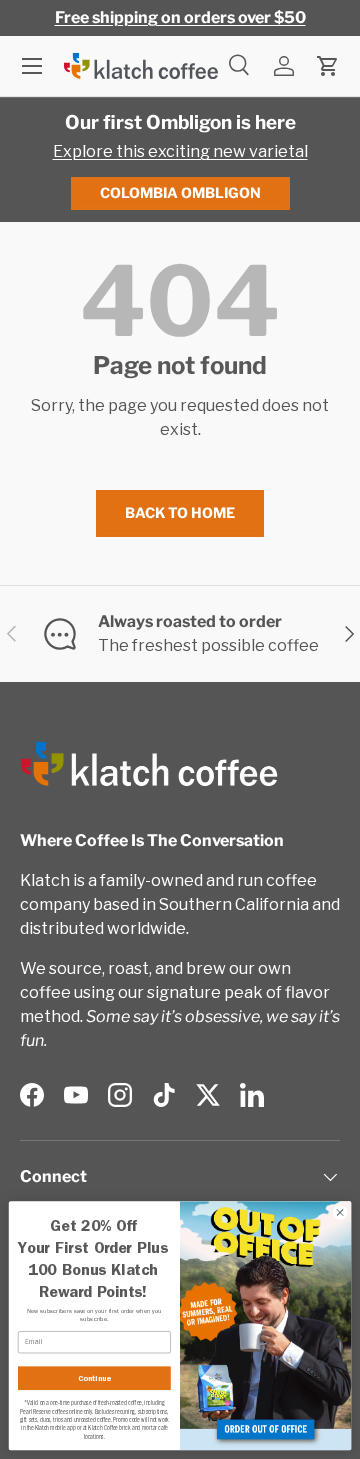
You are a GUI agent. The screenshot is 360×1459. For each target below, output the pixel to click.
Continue (94, 1378)
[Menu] (32, 66)
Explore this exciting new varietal (180, 151)
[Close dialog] (339, 1212)
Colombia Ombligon (180, 192)
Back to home (180, 512)
